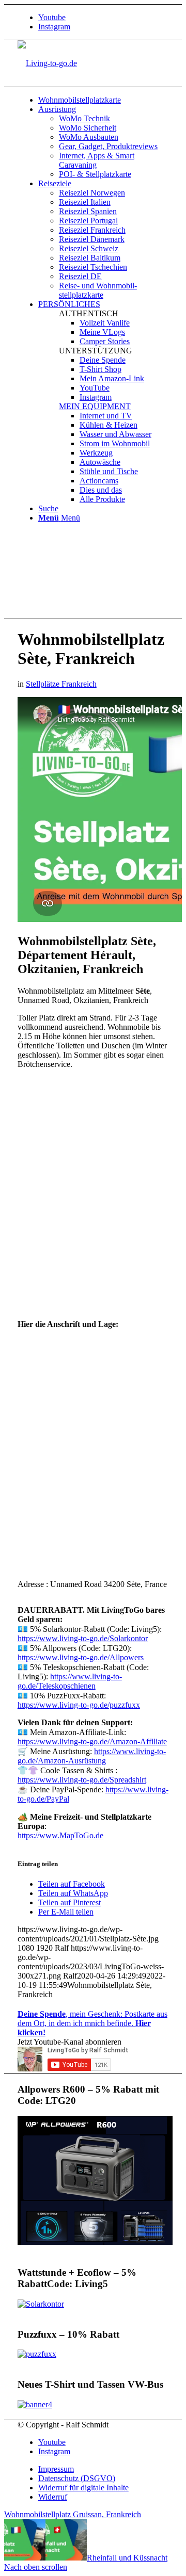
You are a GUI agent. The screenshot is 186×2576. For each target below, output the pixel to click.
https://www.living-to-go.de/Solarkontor (83, 1638)
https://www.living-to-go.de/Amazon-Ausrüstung (92, 1756)
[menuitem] (103, 100)
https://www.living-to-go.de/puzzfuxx (79, 1705)
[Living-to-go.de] (47, 63)
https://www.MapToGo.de (60, 1835)
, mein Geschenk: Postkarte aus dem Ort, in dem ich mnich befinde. (92, 2023)
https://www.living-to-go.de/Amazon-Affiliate (92, 1741)
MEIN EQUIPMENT (95, 406)
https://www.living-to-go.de (82, 1780)
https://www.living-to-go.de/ (81, 1657)
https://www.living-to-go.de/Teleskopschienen (70, 1681)
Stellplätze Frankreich (61, 684)
